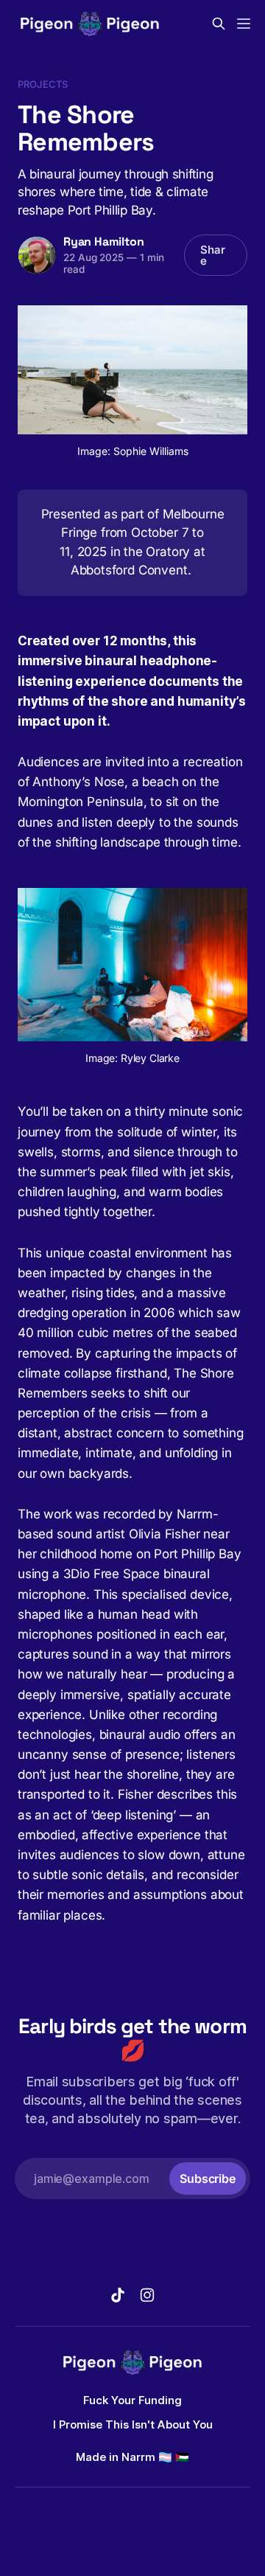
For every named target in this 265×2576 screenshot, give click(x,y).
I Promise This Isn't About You (133, 2424)
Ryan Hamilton (103, 242)
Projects (43, 84)
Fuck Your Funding (132, 2400)
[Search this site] (219, 24)
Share (213, 255)
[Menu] (244, 24)
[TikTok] (118, 2295)
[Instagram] (147, 2295)
